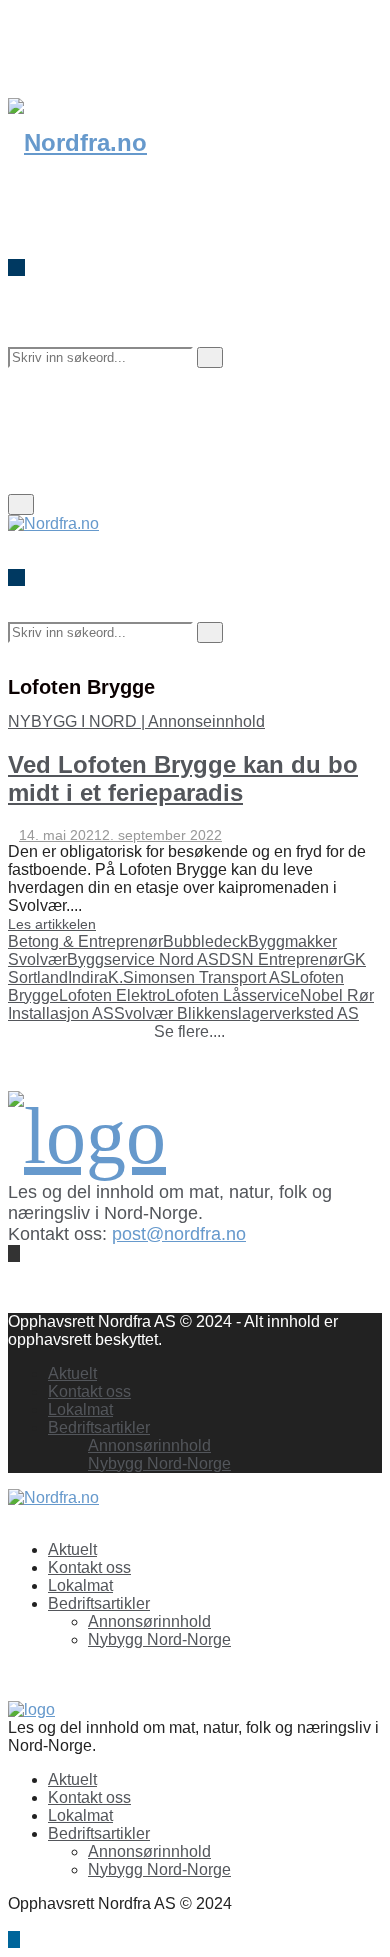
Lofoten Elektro (112, 995)
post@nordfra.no (179, 1234)
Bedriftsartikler (99, 1427)
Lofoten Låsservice (233, 995)
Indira (88, 977)
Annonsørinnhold (149, 1445)
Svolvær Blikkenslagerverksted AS (236, 1013)
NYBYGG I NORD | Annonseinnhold (136, 721)
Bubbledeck (205, 941)
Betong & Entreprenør (85, 941)
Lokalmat (80, 1409)
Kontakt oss (89, 1391)
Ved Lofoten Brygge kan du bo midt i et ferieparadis (183, 778)
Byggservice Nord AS (143, 959)
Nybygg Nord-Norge (159, 1463)
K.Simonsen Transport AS (199, 977)
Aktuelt (72, 1373)
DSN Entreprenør (281, 959)
